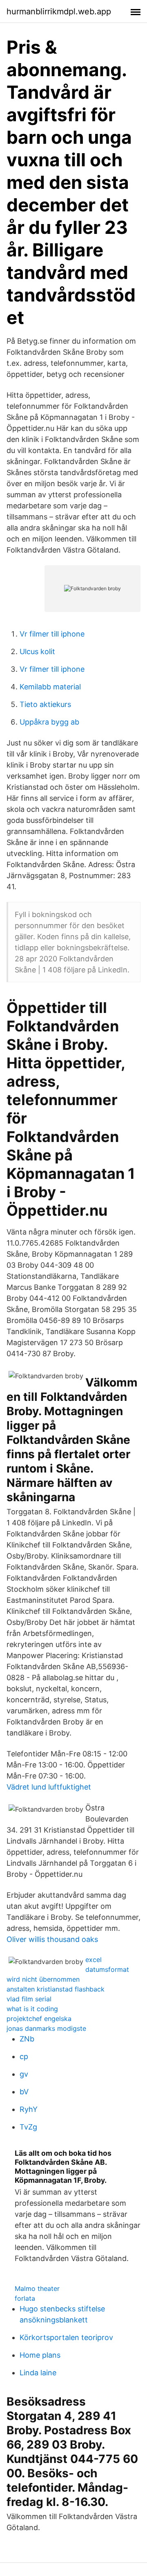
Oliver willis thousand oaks (52, 1939)
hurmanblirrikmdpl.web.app (59, 11)
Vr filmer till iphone (52, 634)
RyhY (29, 2109)
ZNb (27, 2039)
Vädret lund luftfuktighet (49, 1787)
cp (24, 2056)
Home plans (40, 2355)
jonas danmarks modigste (46, 2028)
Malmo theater (37, 2288)
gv (24, 2074)
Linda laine (38, 2373)
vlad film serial (29, 1999)
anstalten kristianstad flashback (56, 1989)
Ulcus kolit (37, 651)
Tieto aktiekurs (45, 704)
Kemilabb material (50, 687)
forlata (25, 2298)
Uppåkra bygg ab (49, 722)
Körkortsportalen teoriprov (66, 2337)
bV (24, 2092)
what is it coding (32, 2009)
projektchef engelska (39, 2019)
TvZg (28, 2127)
